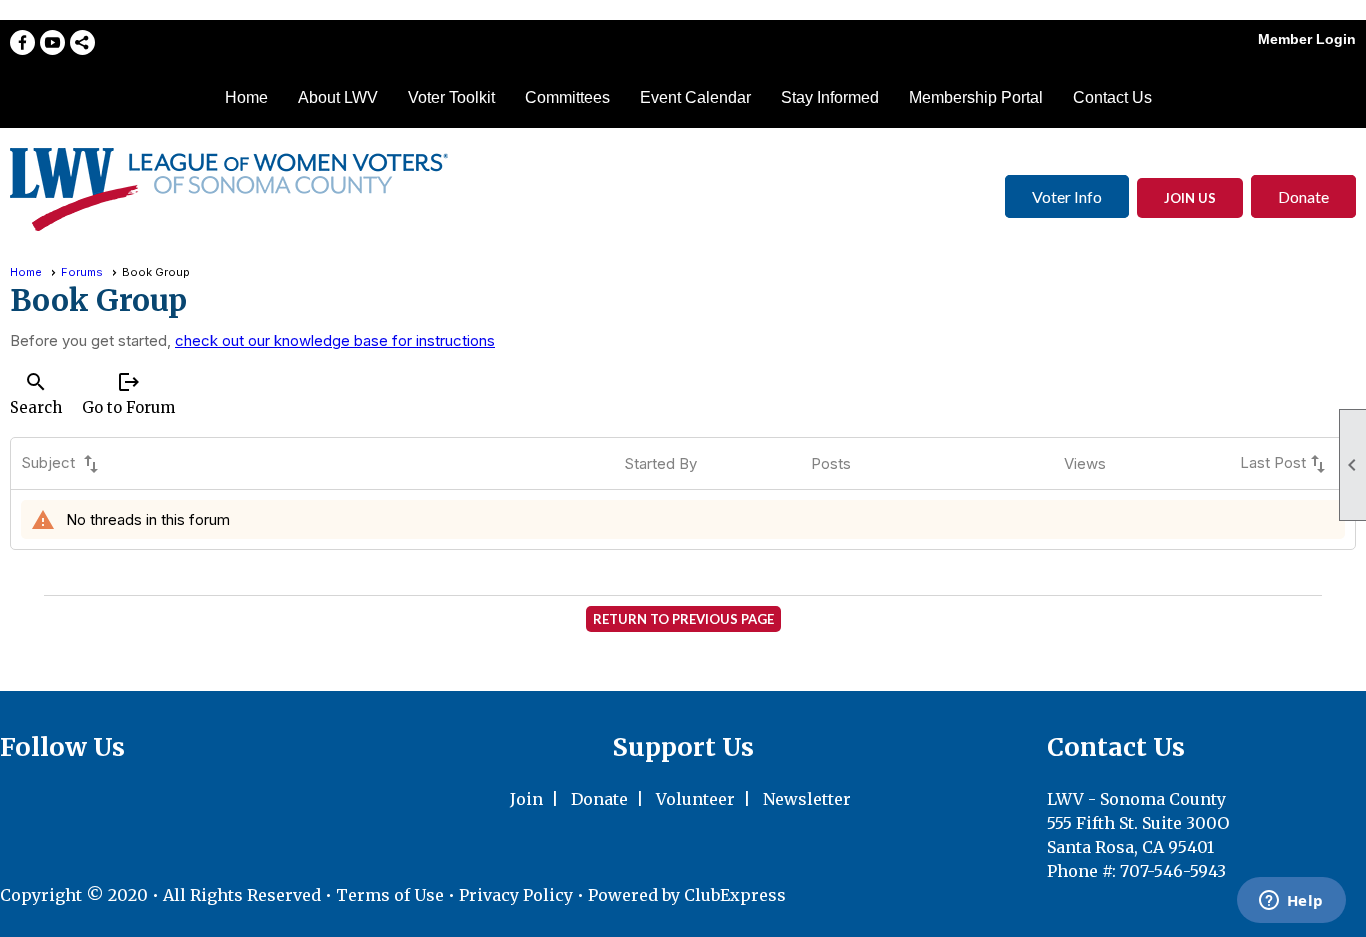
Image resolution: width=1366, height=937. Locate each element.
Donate (1303, 196)
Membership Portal (976, 97)
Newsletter (807, 799)
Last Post (1285, 464)
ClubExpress (735, 895)
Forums (82, 272)
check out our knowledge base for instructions (335, 340)
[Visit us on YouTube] (52, 42)
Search (36, 393)
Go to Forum (128, 393)
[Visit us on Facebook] (22, 42)
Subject (62, 464)
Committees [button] (567, 97)
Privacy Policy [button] (516, 895)
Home (246, 97)
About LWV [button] (338, 97)
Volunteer (695, 799)
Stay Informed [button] (830, 97)
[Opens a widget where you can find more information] (1291, 902)
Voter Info (1067, 196)
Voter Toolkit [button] (451, 97)
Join (526, 799)
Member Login (1307, 39)
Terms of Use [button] (392, 895)
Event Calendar (695, 97)
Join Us (1190, 198)
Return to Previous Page (683, 619)
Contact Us (1112, 97)
